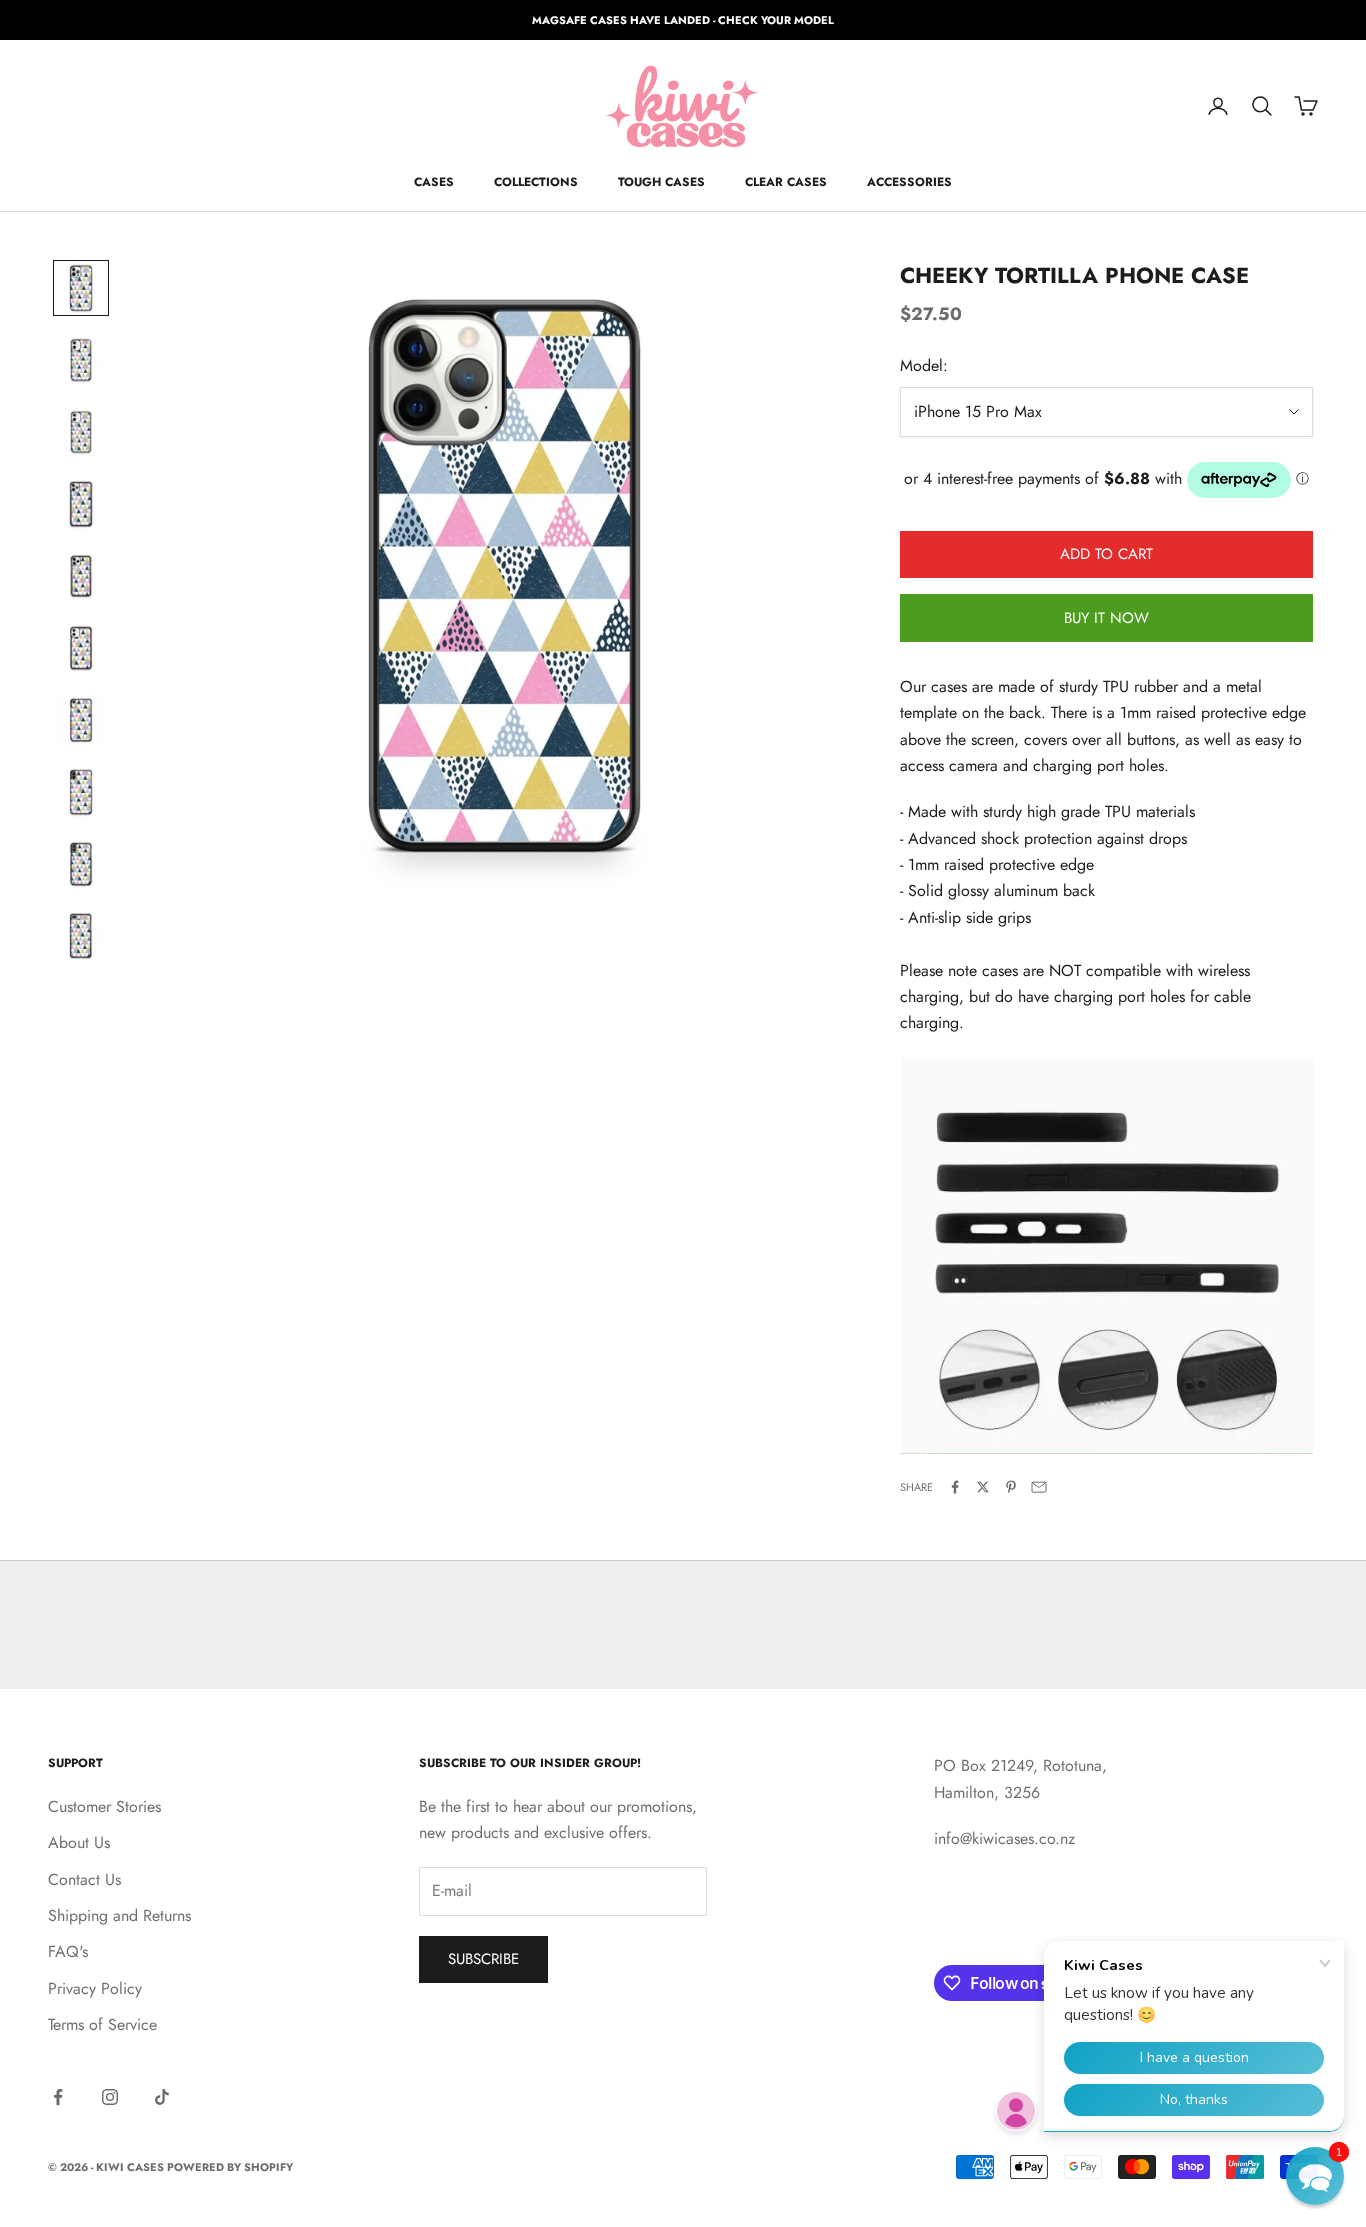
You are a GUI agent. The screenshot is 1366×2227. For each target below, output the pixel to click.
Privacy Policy (95, 1988)
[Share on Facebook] (955, 1487)
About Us (79, 1842)
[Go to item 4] (81, 504)
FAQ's (68, 1951)
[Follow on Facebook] (58, 2097)
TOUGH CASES (661, 182)
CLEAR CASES (786, 182)
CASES (434, 182)
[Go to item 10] (81, 936)
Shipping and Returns (119, 1915)
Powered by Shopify (230, 2167)
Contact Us (84, 1879)
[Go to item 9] (81, 864)
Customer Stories (104, 1806)
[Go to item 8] (81, 792)
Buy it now (1106, 618)
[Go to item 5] (81, 576)
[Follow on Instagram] (110, 2097)
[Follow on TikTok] (162, 2097)
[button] (1315, 2176)
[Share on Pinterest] (1011, 1487)
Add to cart (1106, 554)
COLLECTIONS (536, 182)
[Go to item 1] (81, 288)
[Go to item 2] (81, 360)
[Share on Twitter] (983, 1487)
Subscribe (483, 1959)
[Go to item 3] (81, 432)
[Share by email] (1039, 1487)
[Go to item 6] (81, 648)
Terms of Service (102, 2024)
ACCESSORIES (909, 182)
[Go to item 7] (81, 720)
